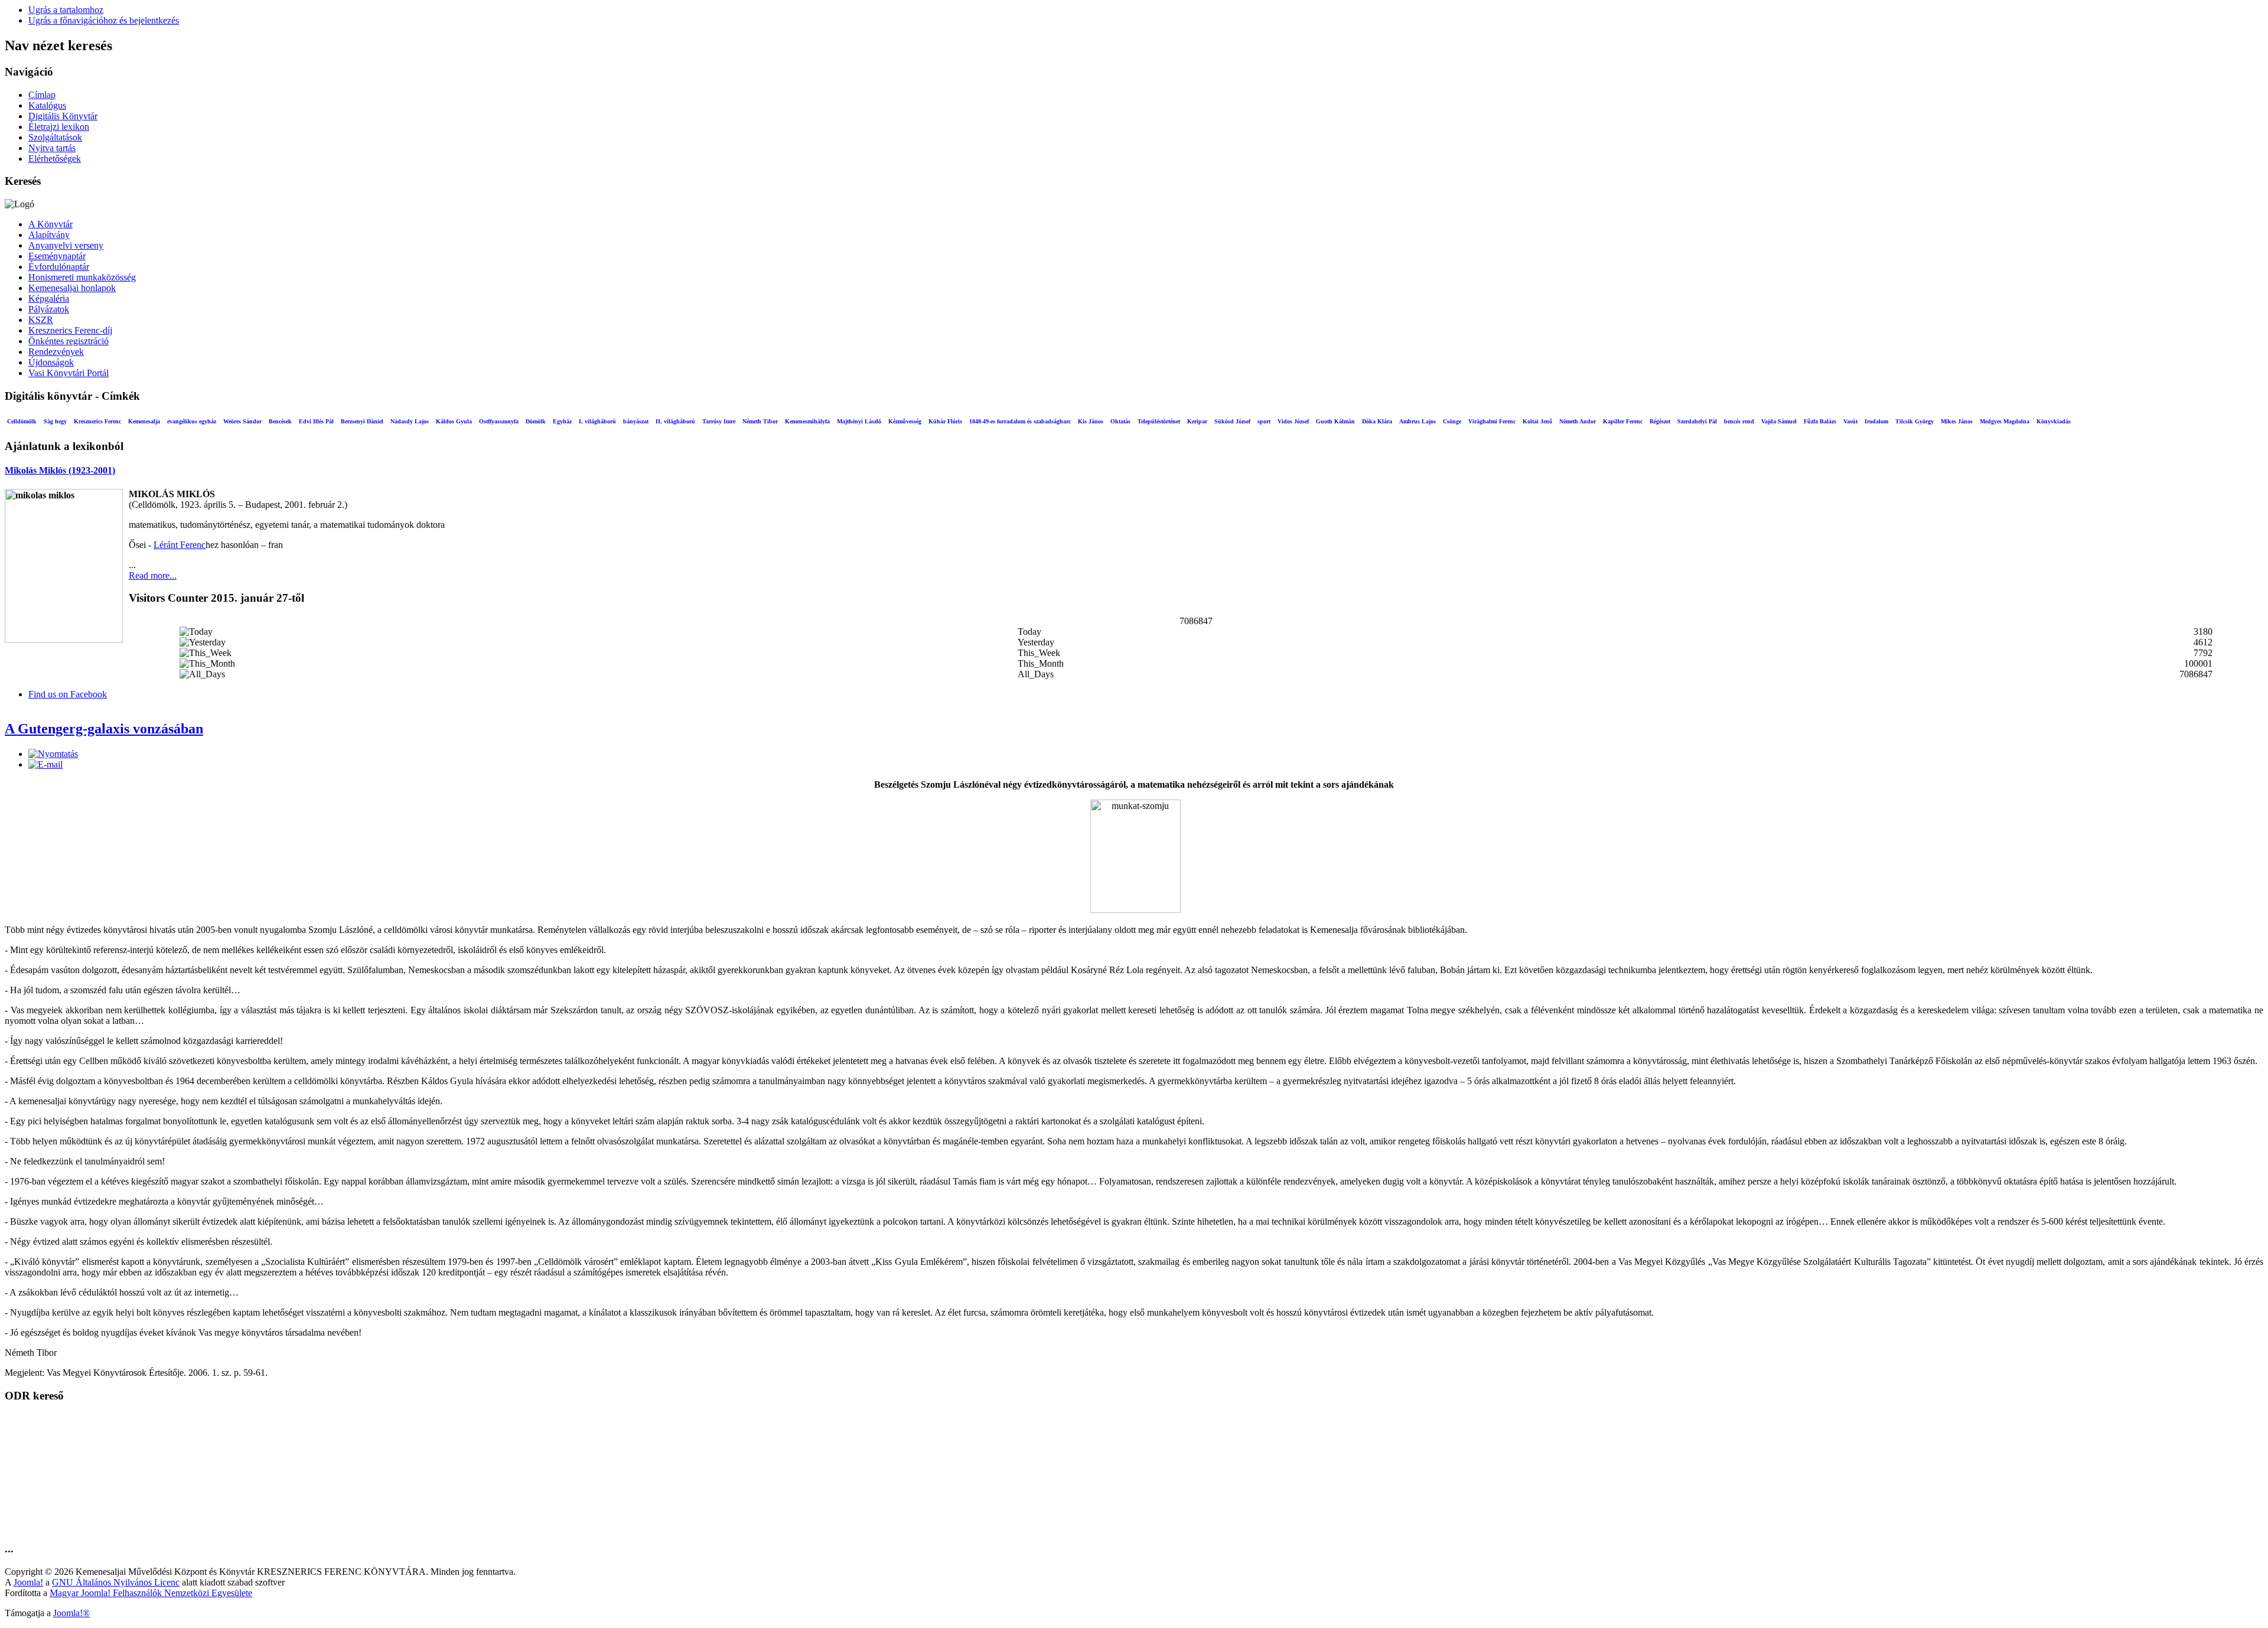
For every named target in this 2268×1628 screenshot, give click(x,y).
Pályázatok (49, 309)
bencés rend (1739, 421)
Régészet (1660, 421)
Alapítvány (49, 235)
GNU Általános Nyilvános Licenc (116, 1582)
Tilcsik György (1915, 421)
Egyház (562, 421)
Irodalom (1876, 421)
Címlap (42, 95)
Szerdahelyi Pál (1697, 421)
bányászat (636, 421)
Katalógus (47, 105)
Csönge (1452, 421)
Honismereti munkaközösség (82, 277)
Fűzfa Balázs (1820, 421)
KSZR (41, 320)
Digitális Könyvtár (63, 116)
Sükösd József (1232, 421)
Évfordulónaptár (59, 267)
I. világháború (597, 421)
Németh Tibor (760, 421)
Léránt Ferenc (180, 545)
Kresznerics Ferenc (97, 421)
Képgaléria (49, 298)
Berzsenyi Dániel (362, 421)
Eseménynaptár (57, 256)
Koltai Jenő (1537, 421)
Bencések (280, 421)
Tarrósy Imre (719, 421)
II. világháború (675, 421)
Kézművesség (905, 421)
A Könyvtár (50, 224)
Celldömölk (22, 421)
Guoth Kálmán (1335, 421)
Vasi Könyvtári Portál (69, 373)
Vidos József (1293, 421)
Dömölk (536, 421)
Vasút (1850, 421)
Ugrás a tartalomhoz (66, 10)
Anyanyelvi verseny (66, 245)
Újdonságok (51, 362)
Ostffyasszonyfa (499, 421)
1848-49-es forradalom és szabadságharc (1020, 421)
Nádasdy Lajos (410, 421)
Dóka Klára (1377, 421)
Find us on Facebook (68, 694)
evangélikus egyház (192, 421)
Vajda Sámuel (1779, 421)
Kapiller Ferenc (1623, 421)
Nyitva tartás (52, 148)
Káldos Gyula (454, 421)
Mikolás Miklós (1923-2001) (60, 470)
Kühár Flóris (945, 421)
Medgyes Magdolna (2005, 421)
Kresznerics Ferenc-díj (70, 330)
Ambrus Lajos (1417, 421)
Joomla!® (71, 1613)
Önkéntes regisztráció (69, 341)
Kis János (1091, 421)
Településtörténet (1159, 421)
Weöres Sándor (242, 421)
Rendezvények (56, 352)
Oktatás (1120, 421)
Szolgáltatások (55, 137)
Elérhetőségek (55, 159)
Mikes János (1957, 421)
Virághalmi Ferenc (1492, 421)
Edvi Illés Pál (316, 421)
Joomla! (28, 1582)
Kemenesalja (144, 421)
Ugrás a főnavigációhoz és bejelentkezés (104, 20)
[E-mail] (45, 764)
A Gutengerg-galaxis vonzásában (104, 729)
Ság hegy (55, 421)
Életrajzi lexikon (59, 127)
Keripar (1197, 421)
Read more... (153, 575)
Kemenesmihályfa (807, 421)
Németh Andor (1578, 421)
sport (1264, 421)
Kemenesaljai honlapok (72, 288)
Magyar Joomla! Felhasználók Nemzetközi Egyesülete (151, 1593)
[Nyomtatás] (53, 754)
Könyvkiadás (2054, 421)
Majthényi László (859, 421)
